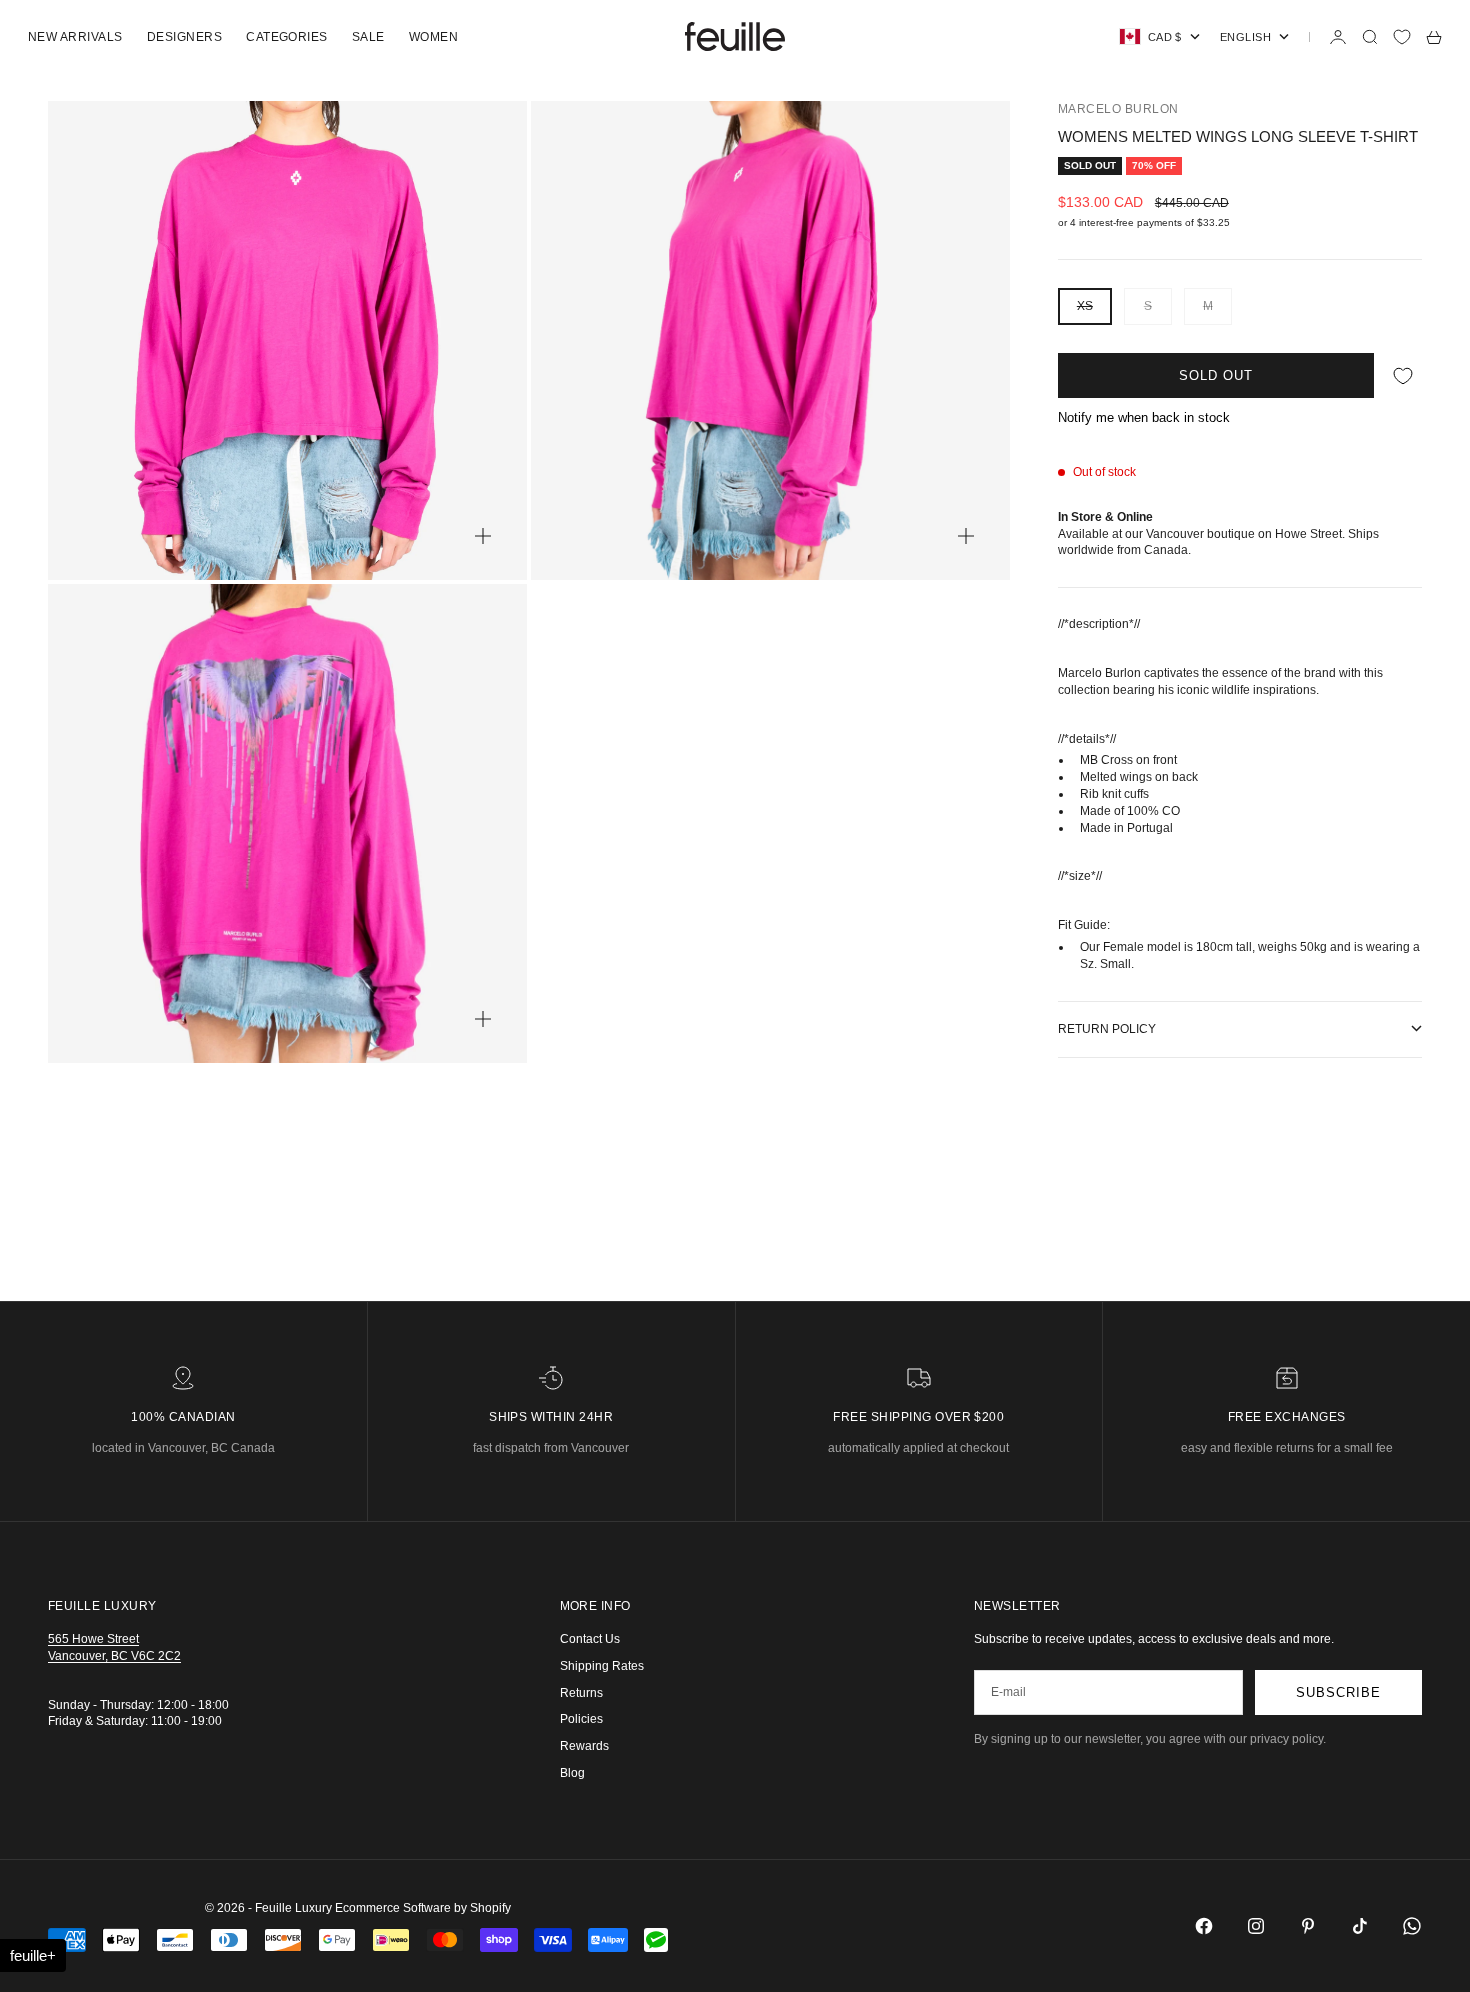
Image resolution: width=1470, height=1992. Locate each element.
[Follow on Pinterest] (1308, 1926)
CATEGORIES (287, 37)
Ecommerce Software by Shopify (423, 1908)
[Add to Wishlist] (1403, 375)
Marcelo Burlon (1118, 109)
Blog (572, 1773)
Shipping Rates (602, 1666)
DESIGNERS (184, 37)
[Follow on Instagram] (1256, 1926)
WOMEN (433, 37)
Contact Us (590, 1639)
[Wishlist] (1402, 37)
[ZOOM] (483, 536)
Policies (581, 1719)
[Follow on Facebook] (1204, 1926)
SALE (368, 37)
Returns (581, 1693)
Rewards (584, 1746)
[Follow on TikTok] (1360, 1926)
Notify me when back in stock (1144, 417)
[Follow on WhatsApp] (1412, 1926)
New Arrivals (75, 37)
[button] (33, 1955)
